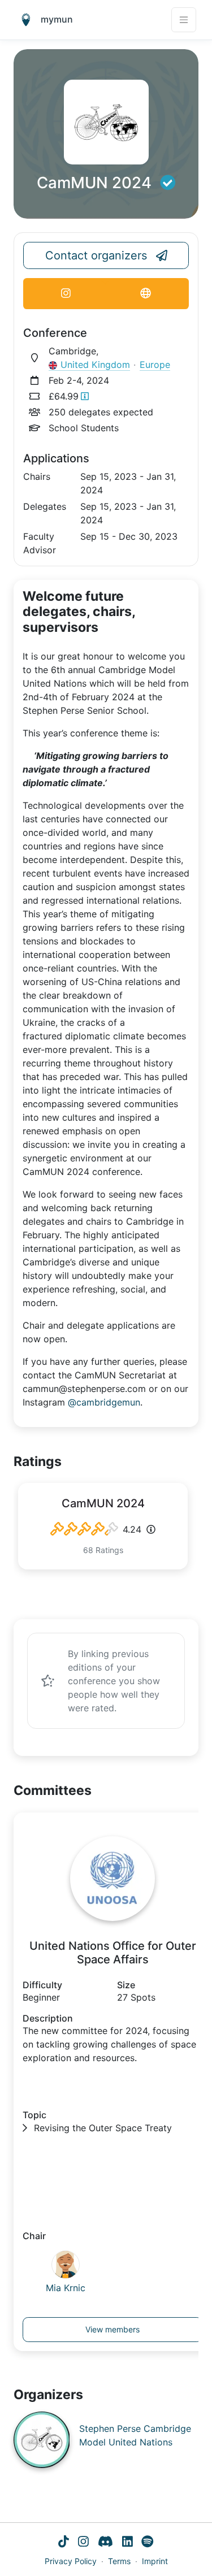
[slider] (84, 1529)
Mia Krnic (66, 2288)
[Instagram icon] (83, 2542)
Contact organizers (96, 255)
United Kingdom (95, 365)
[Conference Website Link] (146, 294)
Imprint (155, 2561)
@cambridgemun (104, 1402)
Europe (155, 365)
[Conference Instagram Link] (66, 294)
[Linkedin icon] (127, 2542)
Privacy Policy (71, 2561)
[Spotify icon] (148, 2542)
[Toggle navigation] (184, 20)
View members (113, 2329)
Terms (119, 2561)
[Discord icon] (105, 2542)
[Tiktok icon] (64, 2542)
